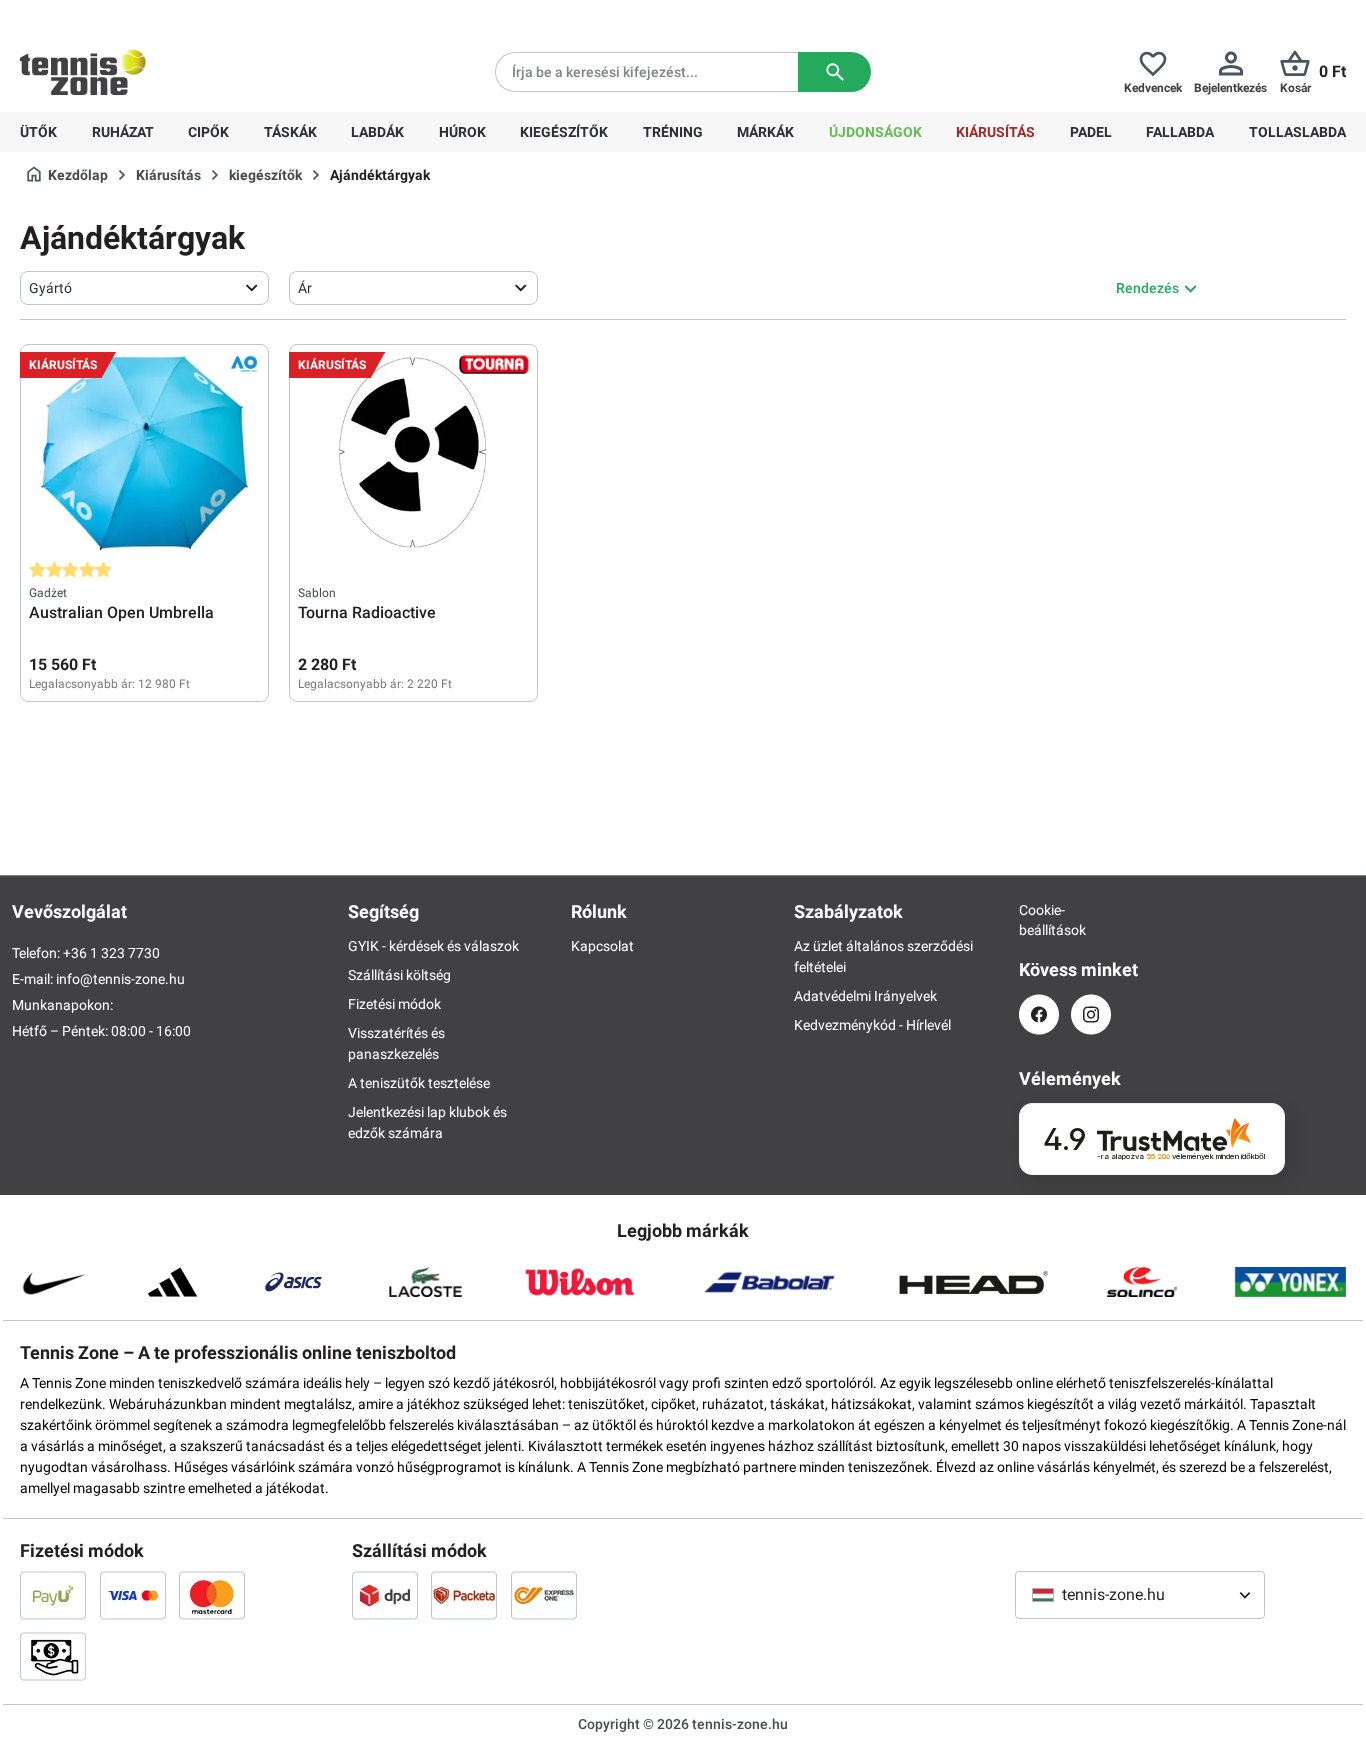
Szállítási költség (399, 975)
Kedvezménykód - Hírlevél (872, 1025)
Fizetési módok (394, 1004)
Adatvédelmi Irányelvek (865, 996)
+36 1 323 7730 (136, 16)
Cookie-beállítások (1039, 920)
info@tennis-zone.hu (120, 979)
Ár (305, 288)
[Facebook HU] (1039, 1014)
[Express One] (544, 1595)
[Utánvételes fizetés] (53, 1656)
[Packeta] (464, 1595)
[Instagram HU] (1091, 1014)
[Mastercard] (212, 1595)
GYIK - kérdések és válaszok (433, 946)
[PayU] (53, 1595)
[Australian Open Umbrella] (144, 453)
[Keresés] (834, 72)
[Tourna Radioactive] (413, 453)
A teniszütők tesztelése (419, 1083)
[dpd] (385, 1595)
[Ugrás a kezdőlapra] (83, 72)
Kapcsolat (602, 946)
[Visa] (133, 1595)
